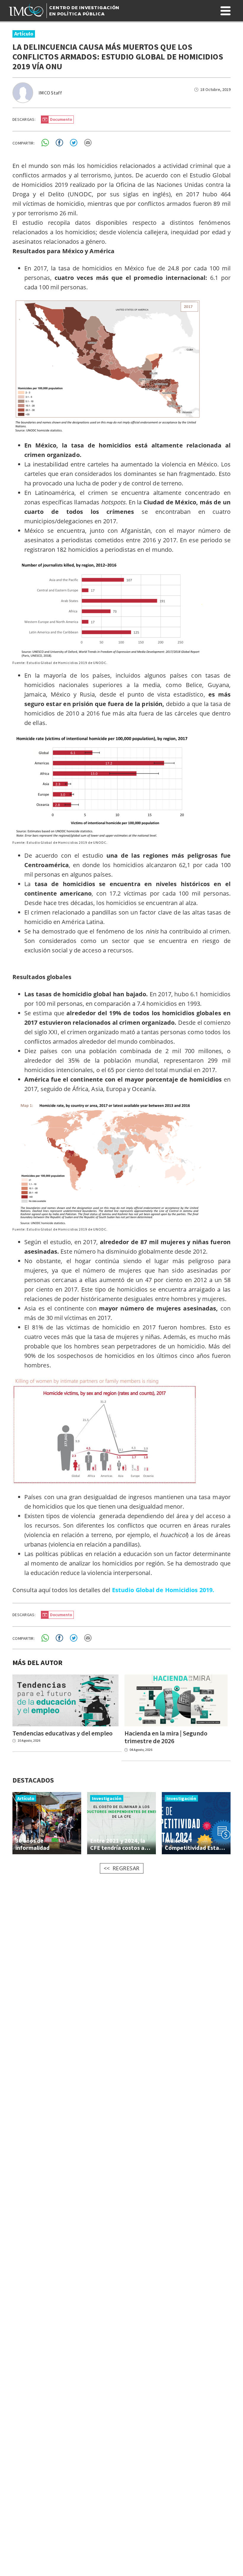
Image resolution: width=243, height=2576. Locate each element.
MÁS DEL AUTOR (37, 1662)
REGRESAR (126, 1868)
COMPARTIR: (24, 143)
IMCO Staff (50, 93)
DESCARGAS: (24, 119)
